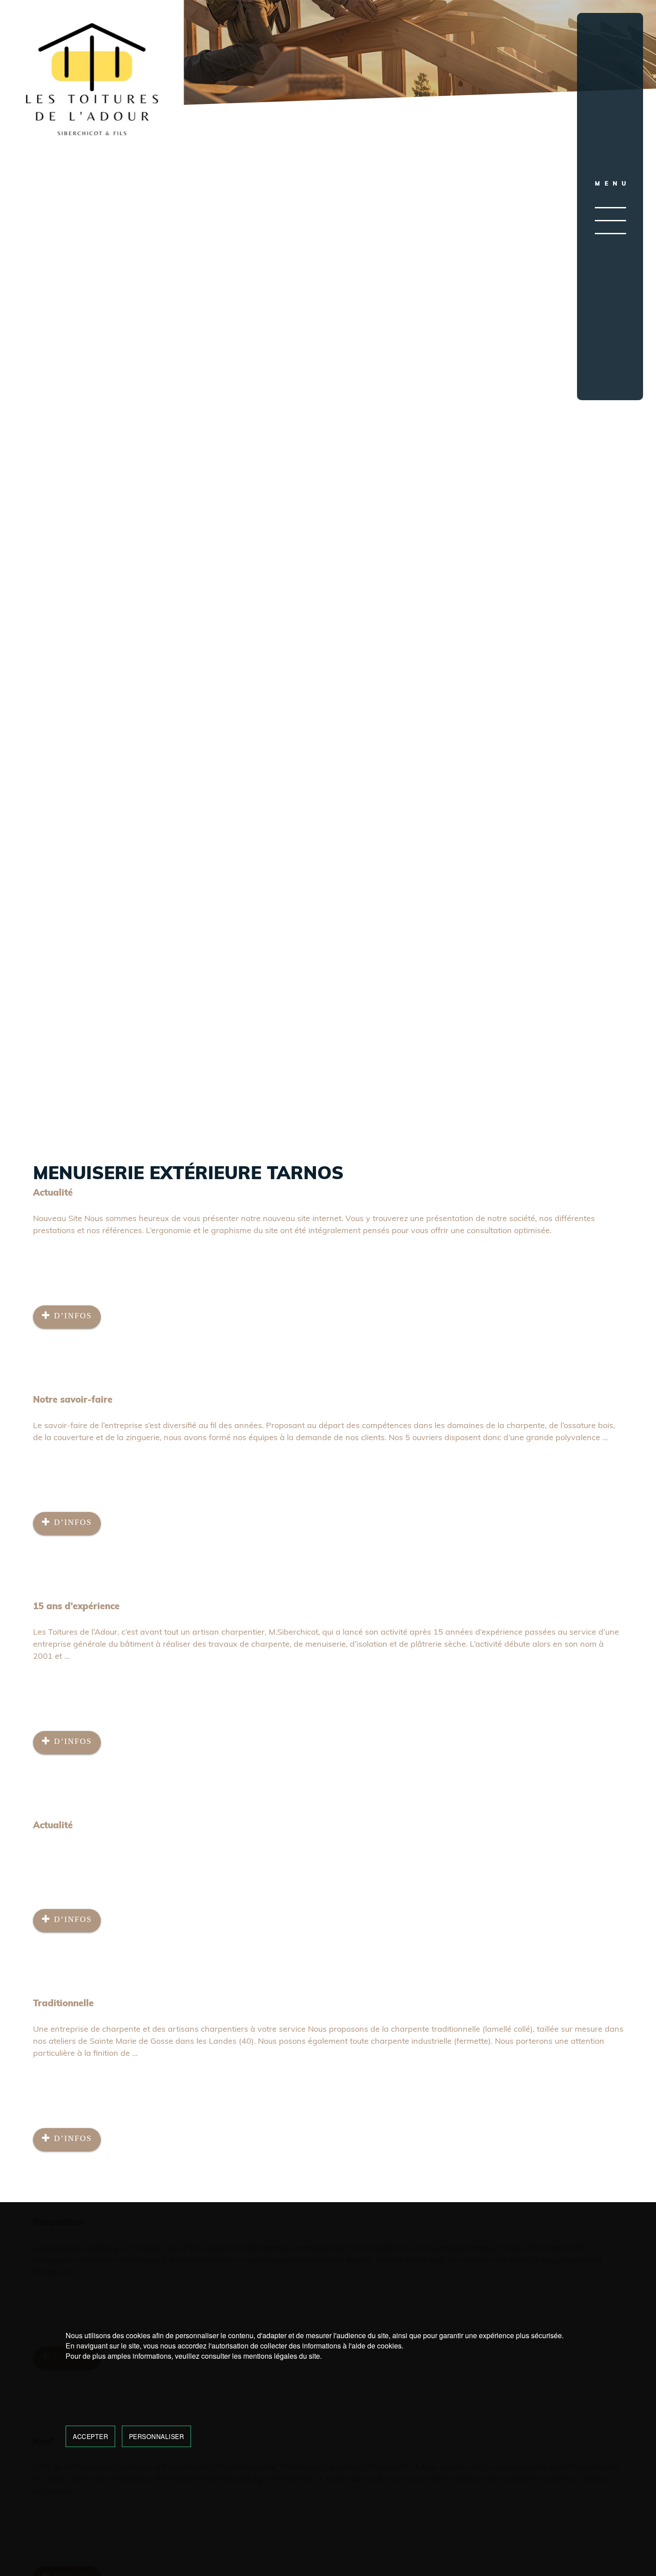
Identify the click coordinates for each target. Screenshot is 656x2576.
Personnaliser (157, 2436)
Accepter (90, 2436)
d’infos (71, 1316)
